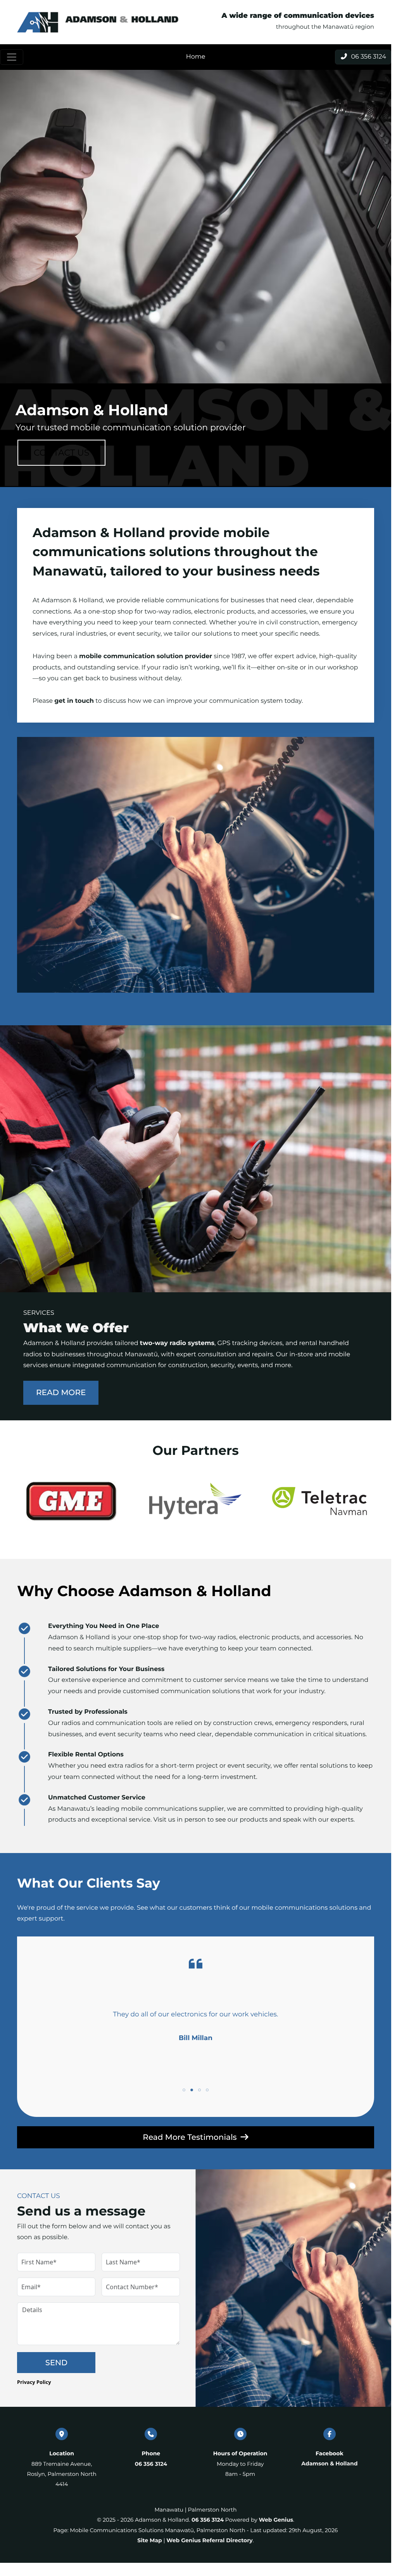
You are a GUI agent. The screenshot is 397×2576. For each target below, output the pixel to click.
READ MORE (61, 1393)
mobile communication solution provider (146, 656)
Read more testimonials (190, 2137)
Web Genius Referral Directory (209, 2540)
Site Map (149, 2540)
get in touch (74, 701)
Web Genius (276, 2520)
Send (56, 2363)
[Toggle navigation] (12, 57)
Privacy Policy (34, 2382)
